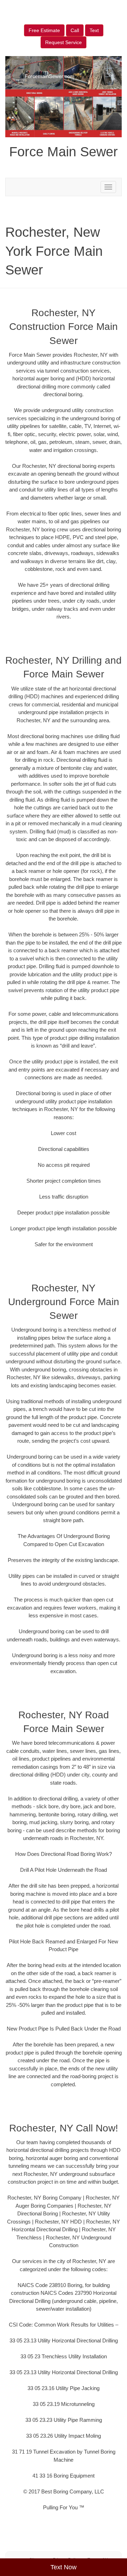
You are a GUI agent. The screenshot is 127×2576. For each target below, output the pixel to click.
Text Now (64, 2567)
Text (94, 30)
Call (75, 30)
